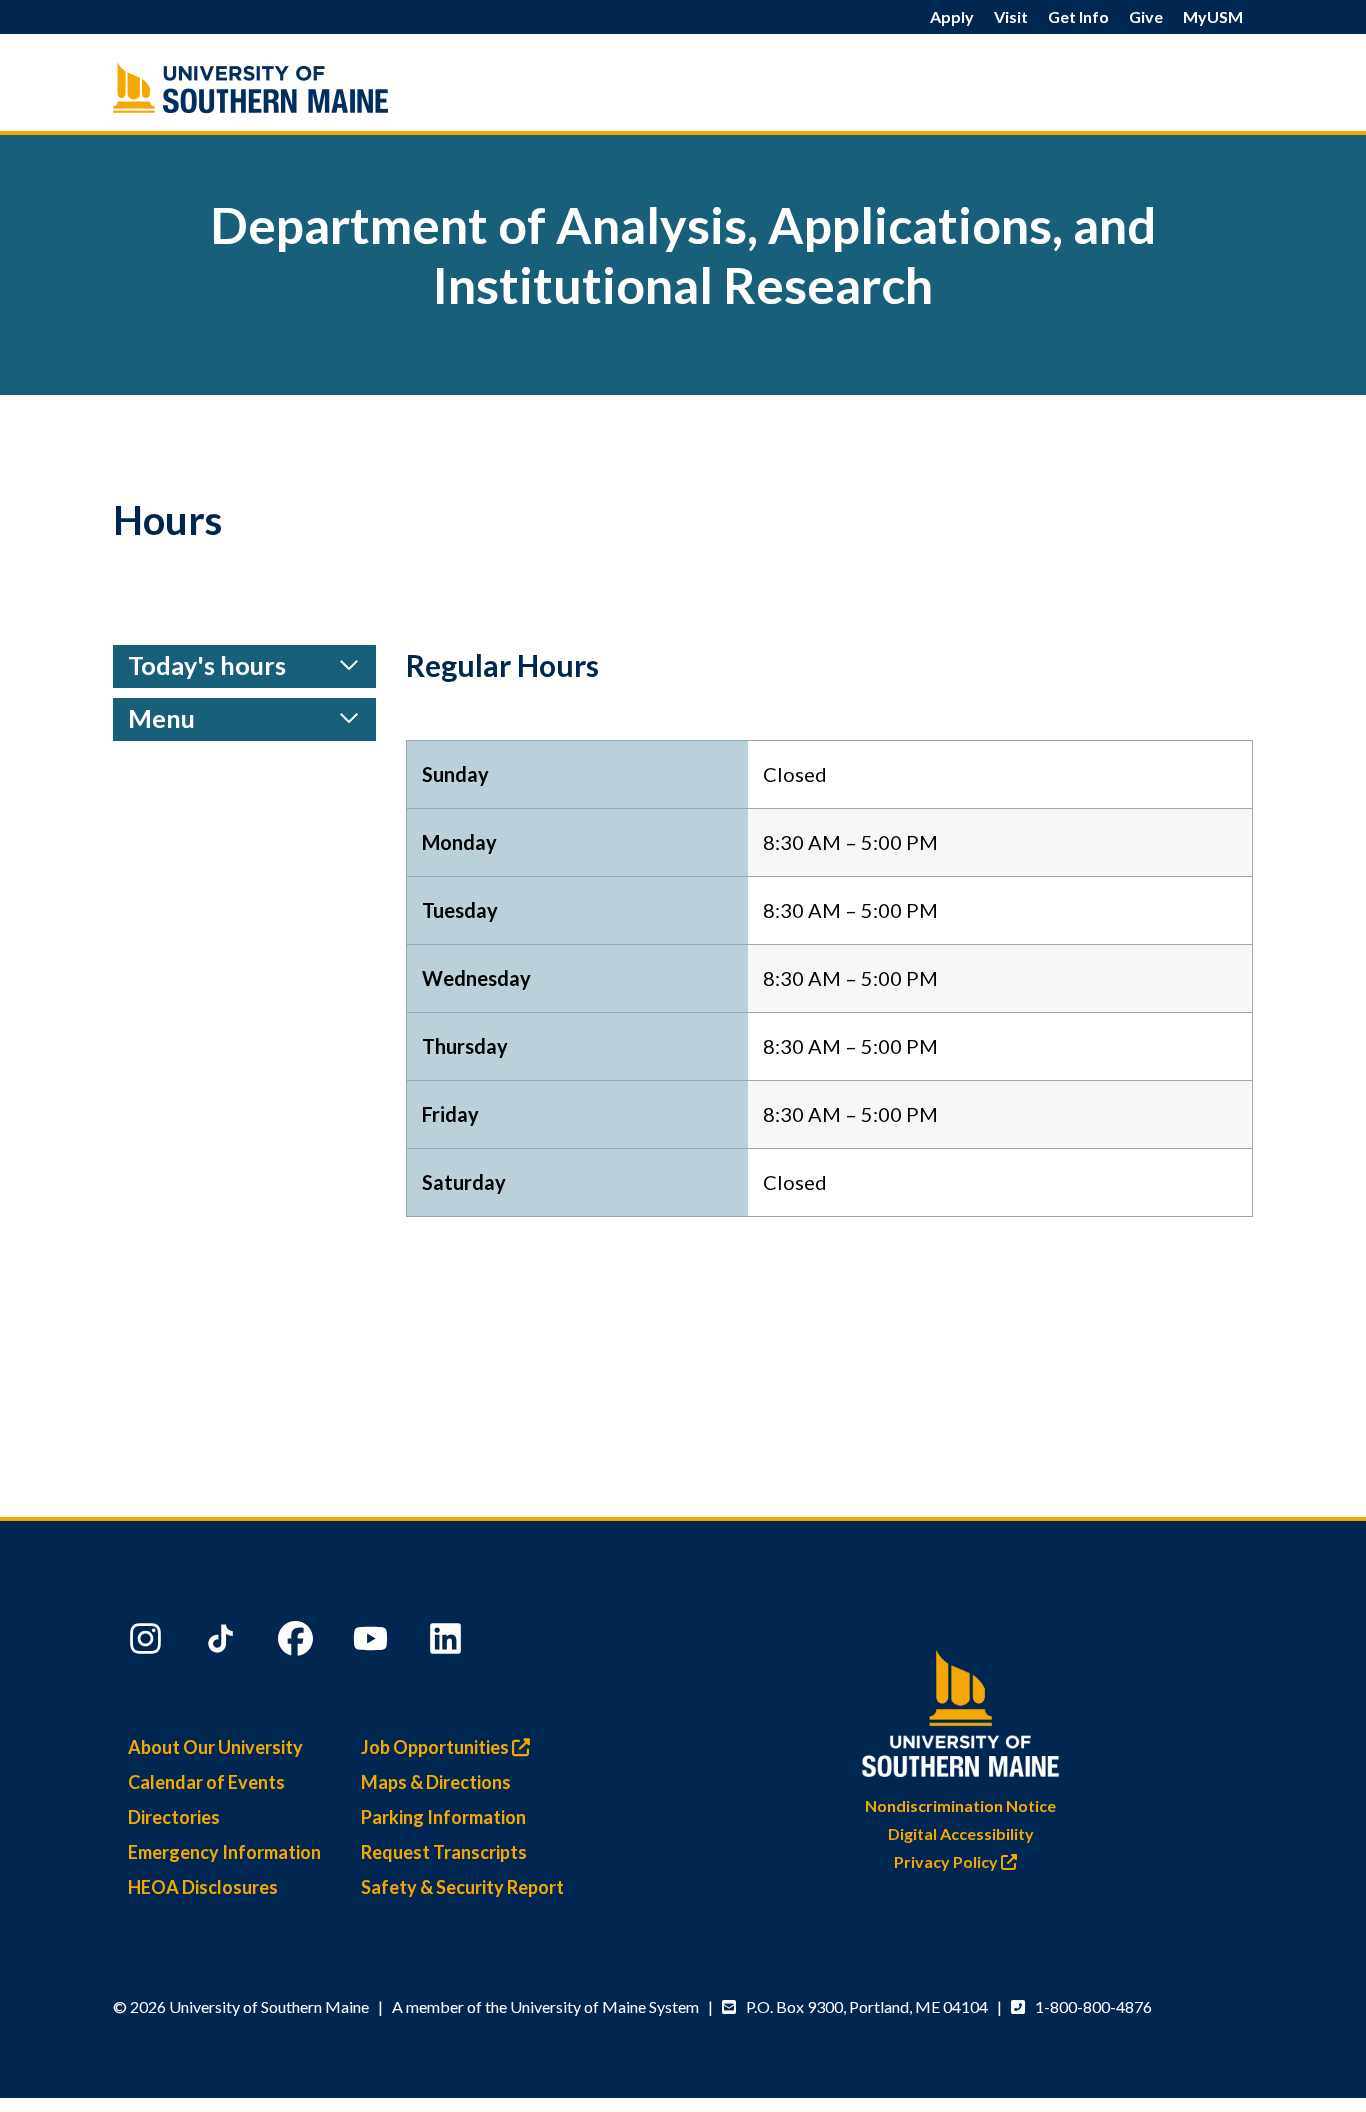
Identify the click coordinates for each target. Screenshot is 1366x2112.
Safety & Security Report (462, 1887)
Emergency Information (224, 1852)
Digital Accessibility (961, 1833)
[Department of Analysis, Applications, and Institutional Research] (293, 87)
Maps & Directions (436, 1782)
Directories (174, 1817)
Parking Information (443, 1817)
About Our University (215, 1747)
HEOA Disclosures (203, 1887)
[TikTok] (223, 1643)
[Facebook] (298, 1643)
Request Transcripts (444, 1852)
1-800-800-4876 (1093, 2006)
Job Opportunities (436, 1747)
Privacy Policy (947, 1861)
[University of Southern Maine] (961, 1709)
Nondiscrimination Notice (960, 1805)
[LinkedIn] (448, 1643)
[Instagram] (148, 1643)
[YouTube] (373, 1643)
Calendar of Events (206, 1782)
